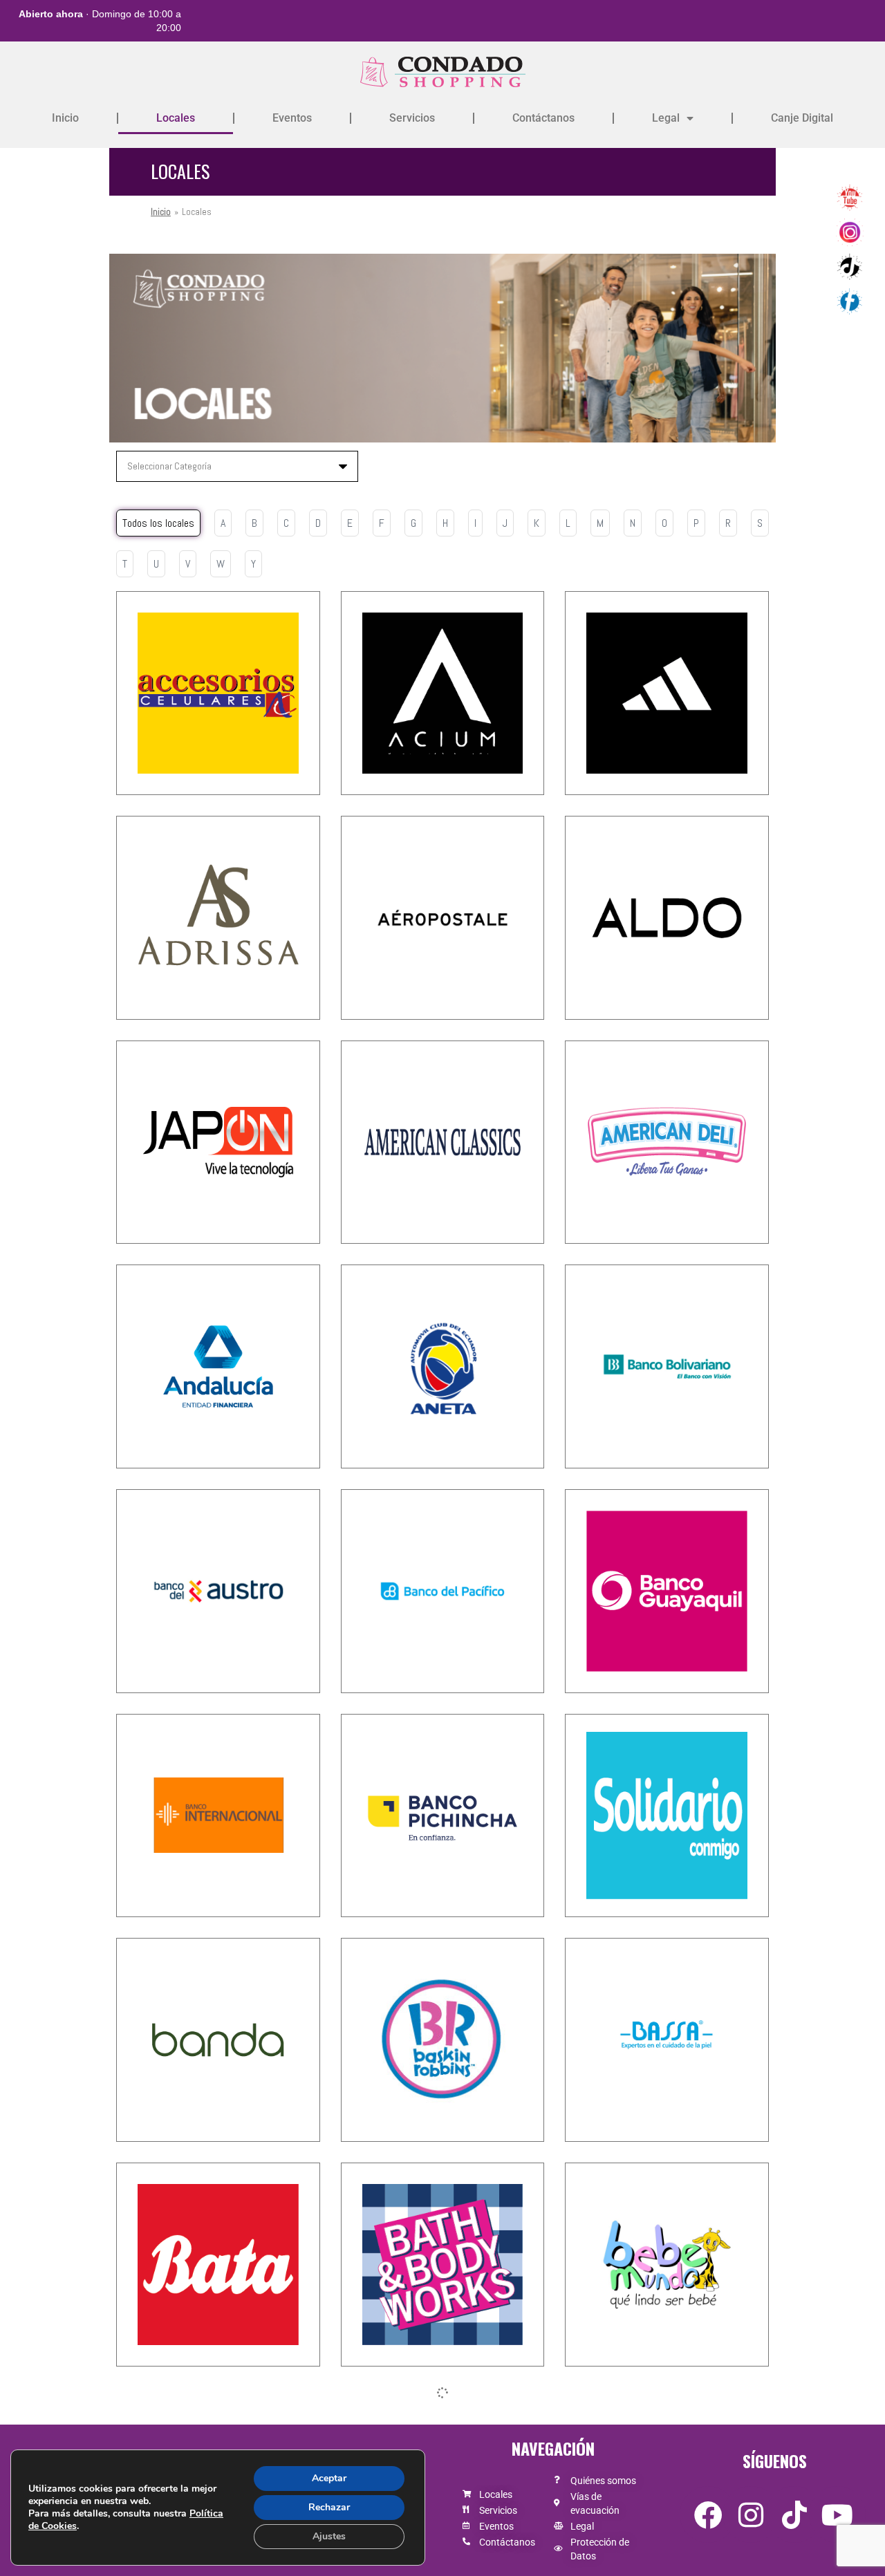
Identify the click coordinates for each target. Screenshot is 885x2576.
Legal (666, 118)
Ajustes (329, 2536)
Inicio (65, 118)
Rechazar (329, 2507)
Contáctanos (543, 118)
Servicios (412, 118)
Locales (176, 118)
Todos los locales (158, 523)
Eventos (292, 118)
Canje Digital (802, 118)
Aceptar (329, 2478)
